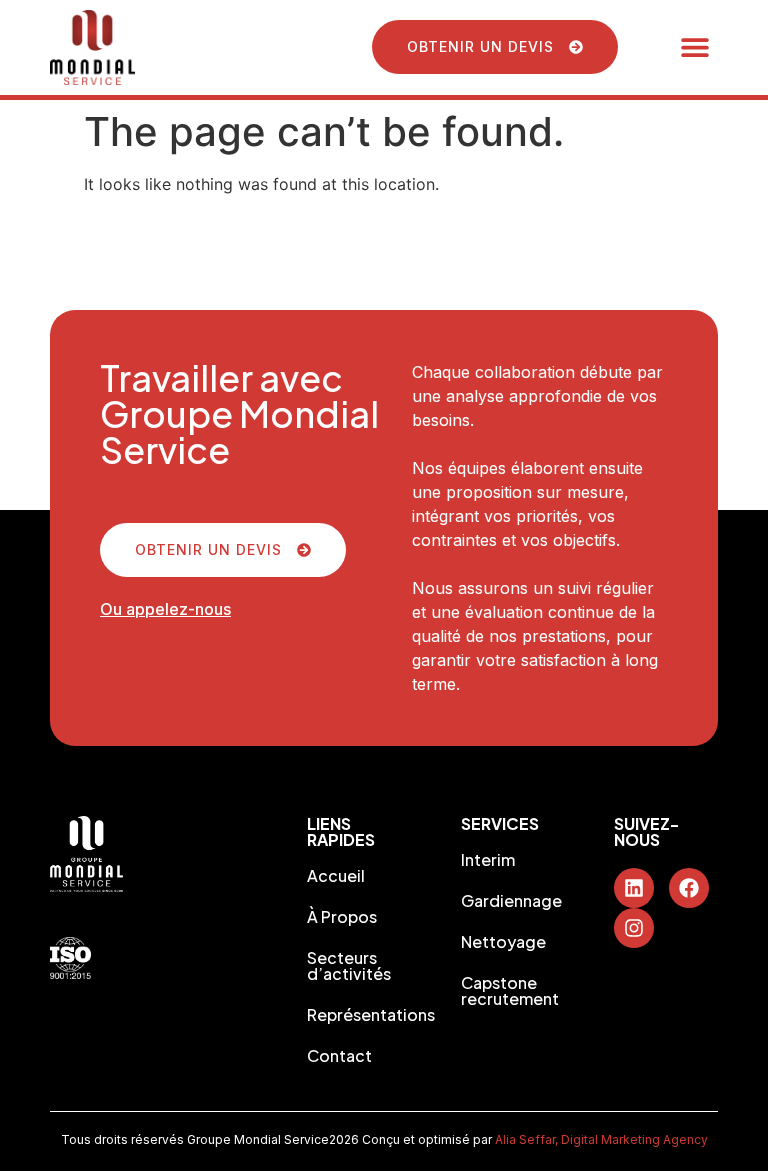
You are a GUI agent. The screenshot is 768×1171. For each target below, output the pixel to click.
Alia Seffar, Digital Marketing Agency (601, 1139)
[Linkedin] (634, 888)
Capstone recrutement (510, 991)
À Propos (342, 917)
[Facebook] (689, 888)
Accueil (336, 876)
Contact (339, 1056)
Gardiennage (511, 901)
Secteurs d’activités (349, 966)
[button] (695, 47)
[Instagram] (634, 928)
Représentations (359, 1015)
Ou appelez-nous (165, 609)
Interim (488, 860)
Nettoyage (503, 942)
